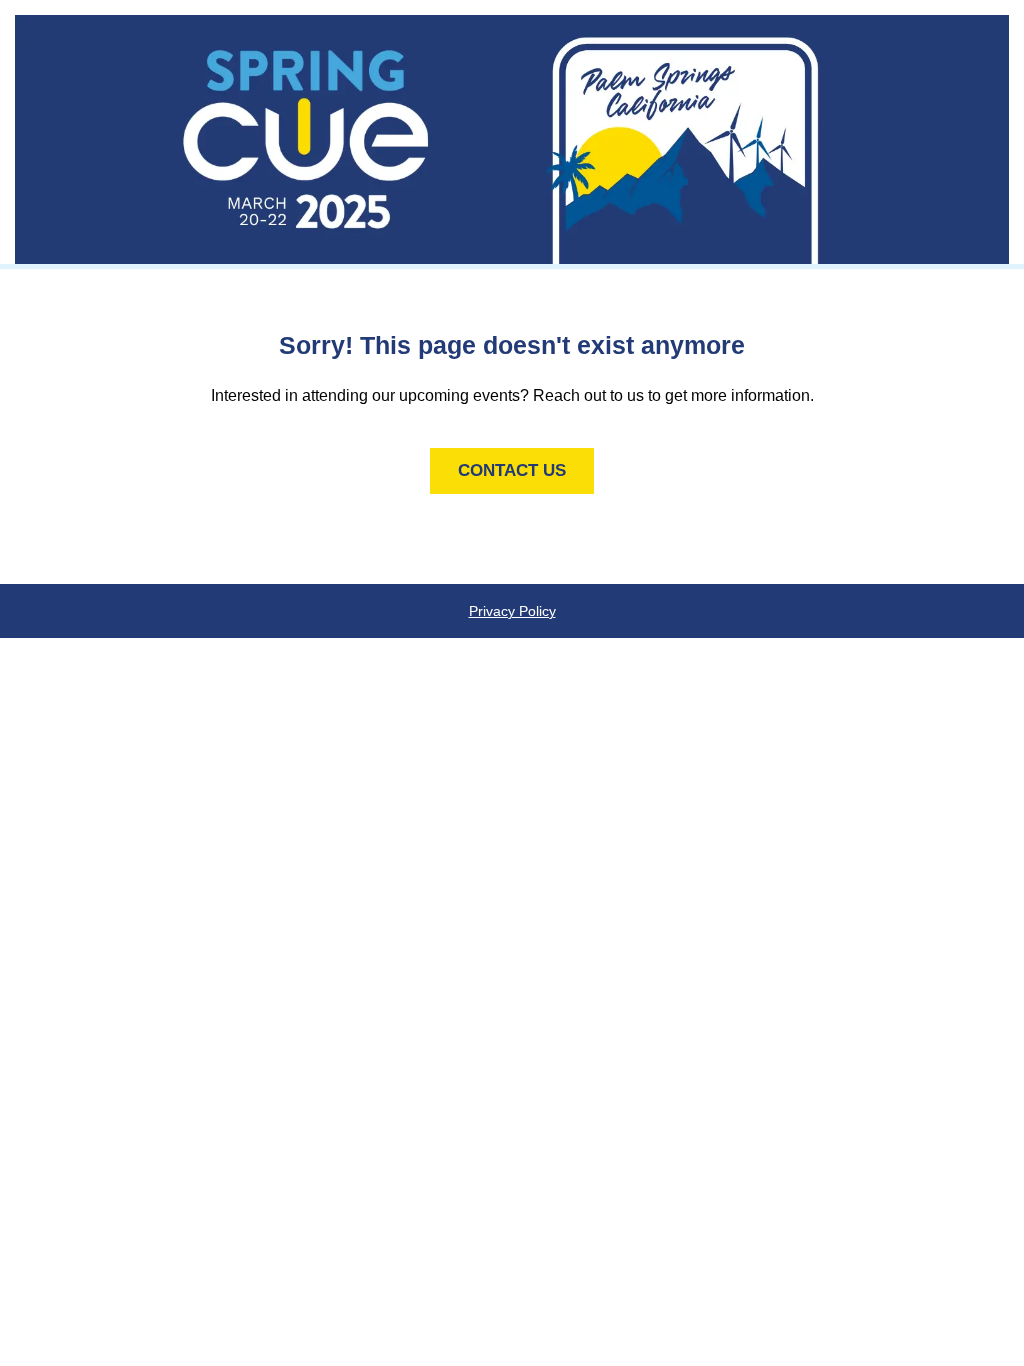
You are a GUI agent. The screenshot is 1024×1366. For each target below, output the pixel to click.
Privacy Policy (512, 611)
